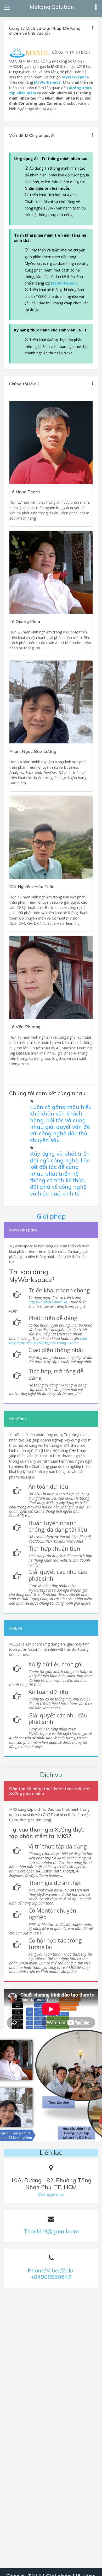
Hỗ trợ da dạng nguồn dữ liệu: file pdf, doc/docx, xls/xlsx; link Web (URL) (60, 1539)
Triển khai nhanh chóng (59, 1290)
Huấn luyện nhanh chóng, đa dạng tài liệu (58, 1526)
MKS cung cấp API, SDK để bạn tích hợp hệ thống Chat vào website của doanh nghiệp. (60, 1560)
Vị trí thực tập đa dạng (58, 1847)
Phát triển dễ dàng (53, 1318)
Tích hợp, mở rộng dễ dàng (56, 1375)
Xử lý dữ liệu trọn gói (56, 1664)
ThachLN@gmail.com (51, 2231)
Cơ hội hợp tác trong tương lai (55, 1944)
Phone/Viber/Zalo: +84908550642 (51, 2274)
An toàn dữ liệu (48, 1487)
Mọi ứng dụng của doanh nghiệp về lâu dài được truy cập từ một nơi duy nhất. (60, 1360)
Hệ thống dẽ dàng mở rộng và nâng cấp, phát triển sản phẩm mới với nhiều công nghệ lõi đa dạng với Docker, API (48, 1390)
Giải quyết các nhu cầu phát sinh (58, 1575)
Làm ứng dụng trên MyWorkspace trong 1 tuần (48, 1341)
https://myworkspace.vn (48, 1302)
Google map (53, 2195)
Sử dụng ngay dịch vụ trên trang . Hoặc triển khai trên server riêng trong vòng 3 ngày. (48, 1304)
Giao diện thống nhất (56, 1350)
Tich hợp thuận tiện (54, 1549)
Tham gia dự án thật (55, 1883)
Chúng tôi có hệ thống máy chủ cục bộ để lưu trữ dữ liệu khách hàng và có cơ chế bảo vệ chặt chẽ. (60, 1704)
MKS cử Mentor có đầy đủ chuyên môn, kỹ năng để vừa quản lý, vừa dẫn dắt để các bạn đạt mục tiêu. (51, 1929)
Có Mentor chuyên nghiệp (52, 1914)
